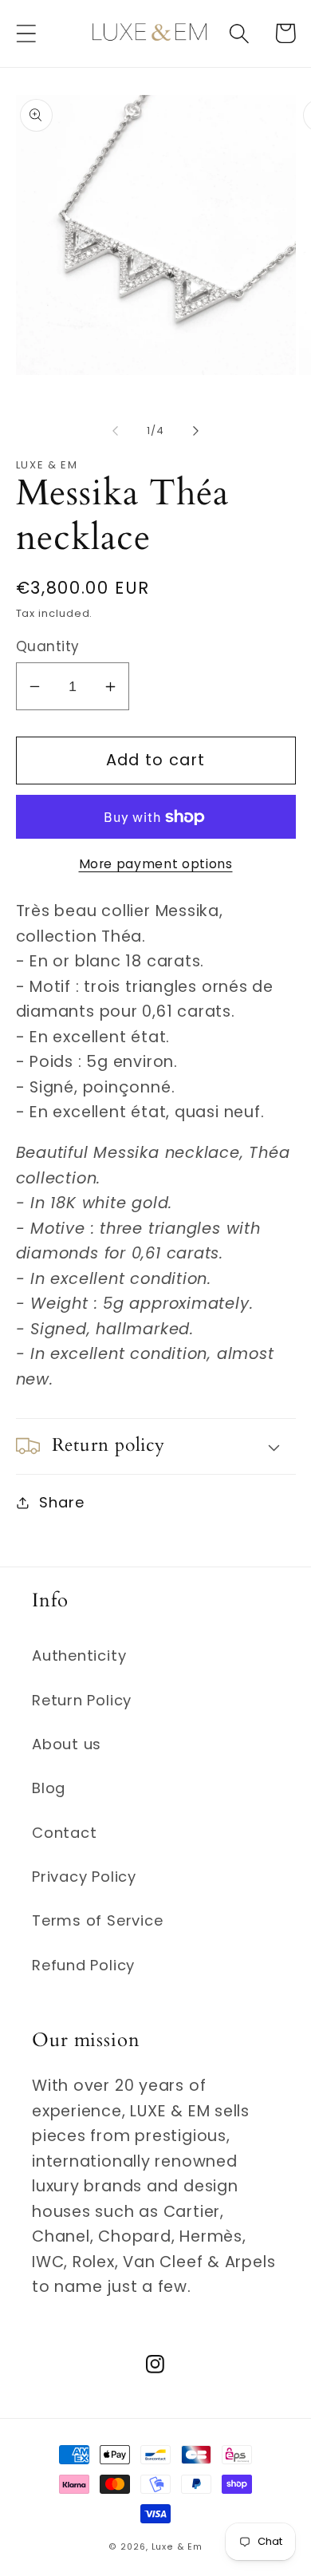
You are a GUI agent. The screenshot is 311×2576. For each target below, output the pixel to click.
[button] (26, 33)
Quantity (48, 647)
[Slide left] (115, 431)
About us (67, 1744)
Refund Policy (83, 1965)
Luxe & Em (177, 2547)
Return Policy (82, 1700)
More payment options (156, 864)
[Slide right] (196, 431)
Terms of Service (97, 1920)
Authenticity (79, 1655)
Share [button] (61, 1502)
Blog (49, 1788)
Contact (64, 1833)
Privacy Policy (84, 1877)
